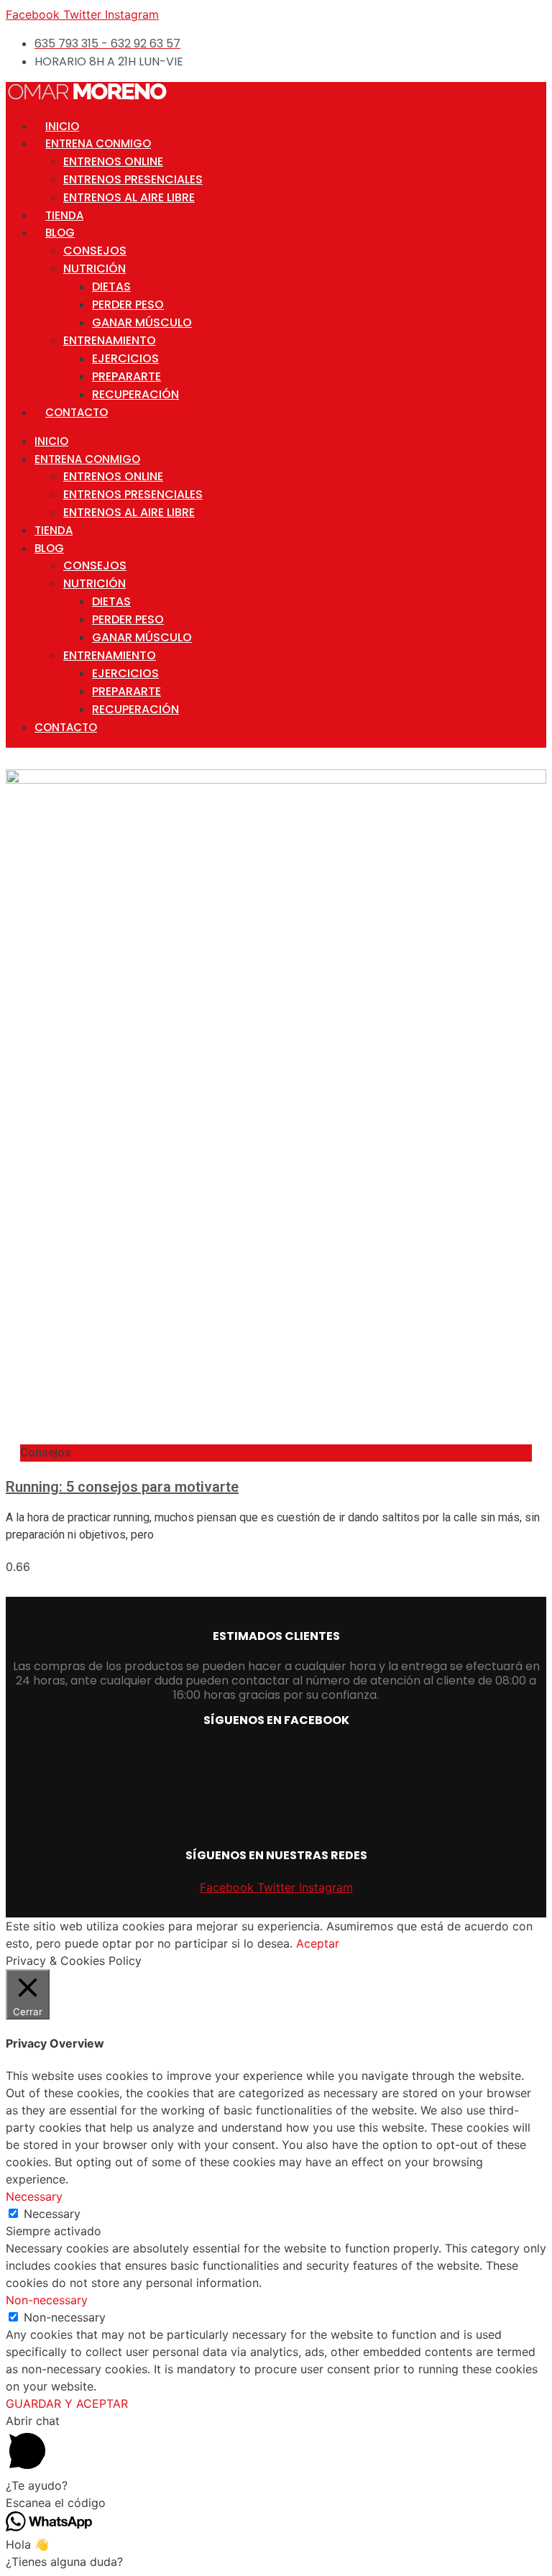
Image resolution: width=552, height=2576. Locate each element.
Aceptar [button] (318, 1943)
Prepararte (126, 376)
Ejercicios (125, 358)
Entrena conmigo (98, 143)
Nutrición (95, 269)
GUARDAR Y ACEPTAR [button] (67, 2403)
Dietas (111, 287)
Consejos (95, 251)
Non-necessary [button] (47, 2300)
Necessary (52, 2214)
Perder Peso (128, 304)
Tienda (64, 215)
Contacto (77, 412)
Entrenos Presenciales (133, 179)
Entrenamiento (110, 340)
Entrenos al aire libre (129, 197)
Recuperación (135, 394)
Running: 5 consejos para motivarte (122, 1487)
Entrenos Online (113, 161)
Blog (60, 233)
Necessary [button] (34, 2196)
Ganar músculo (142, 322)
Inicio (62, 126)
